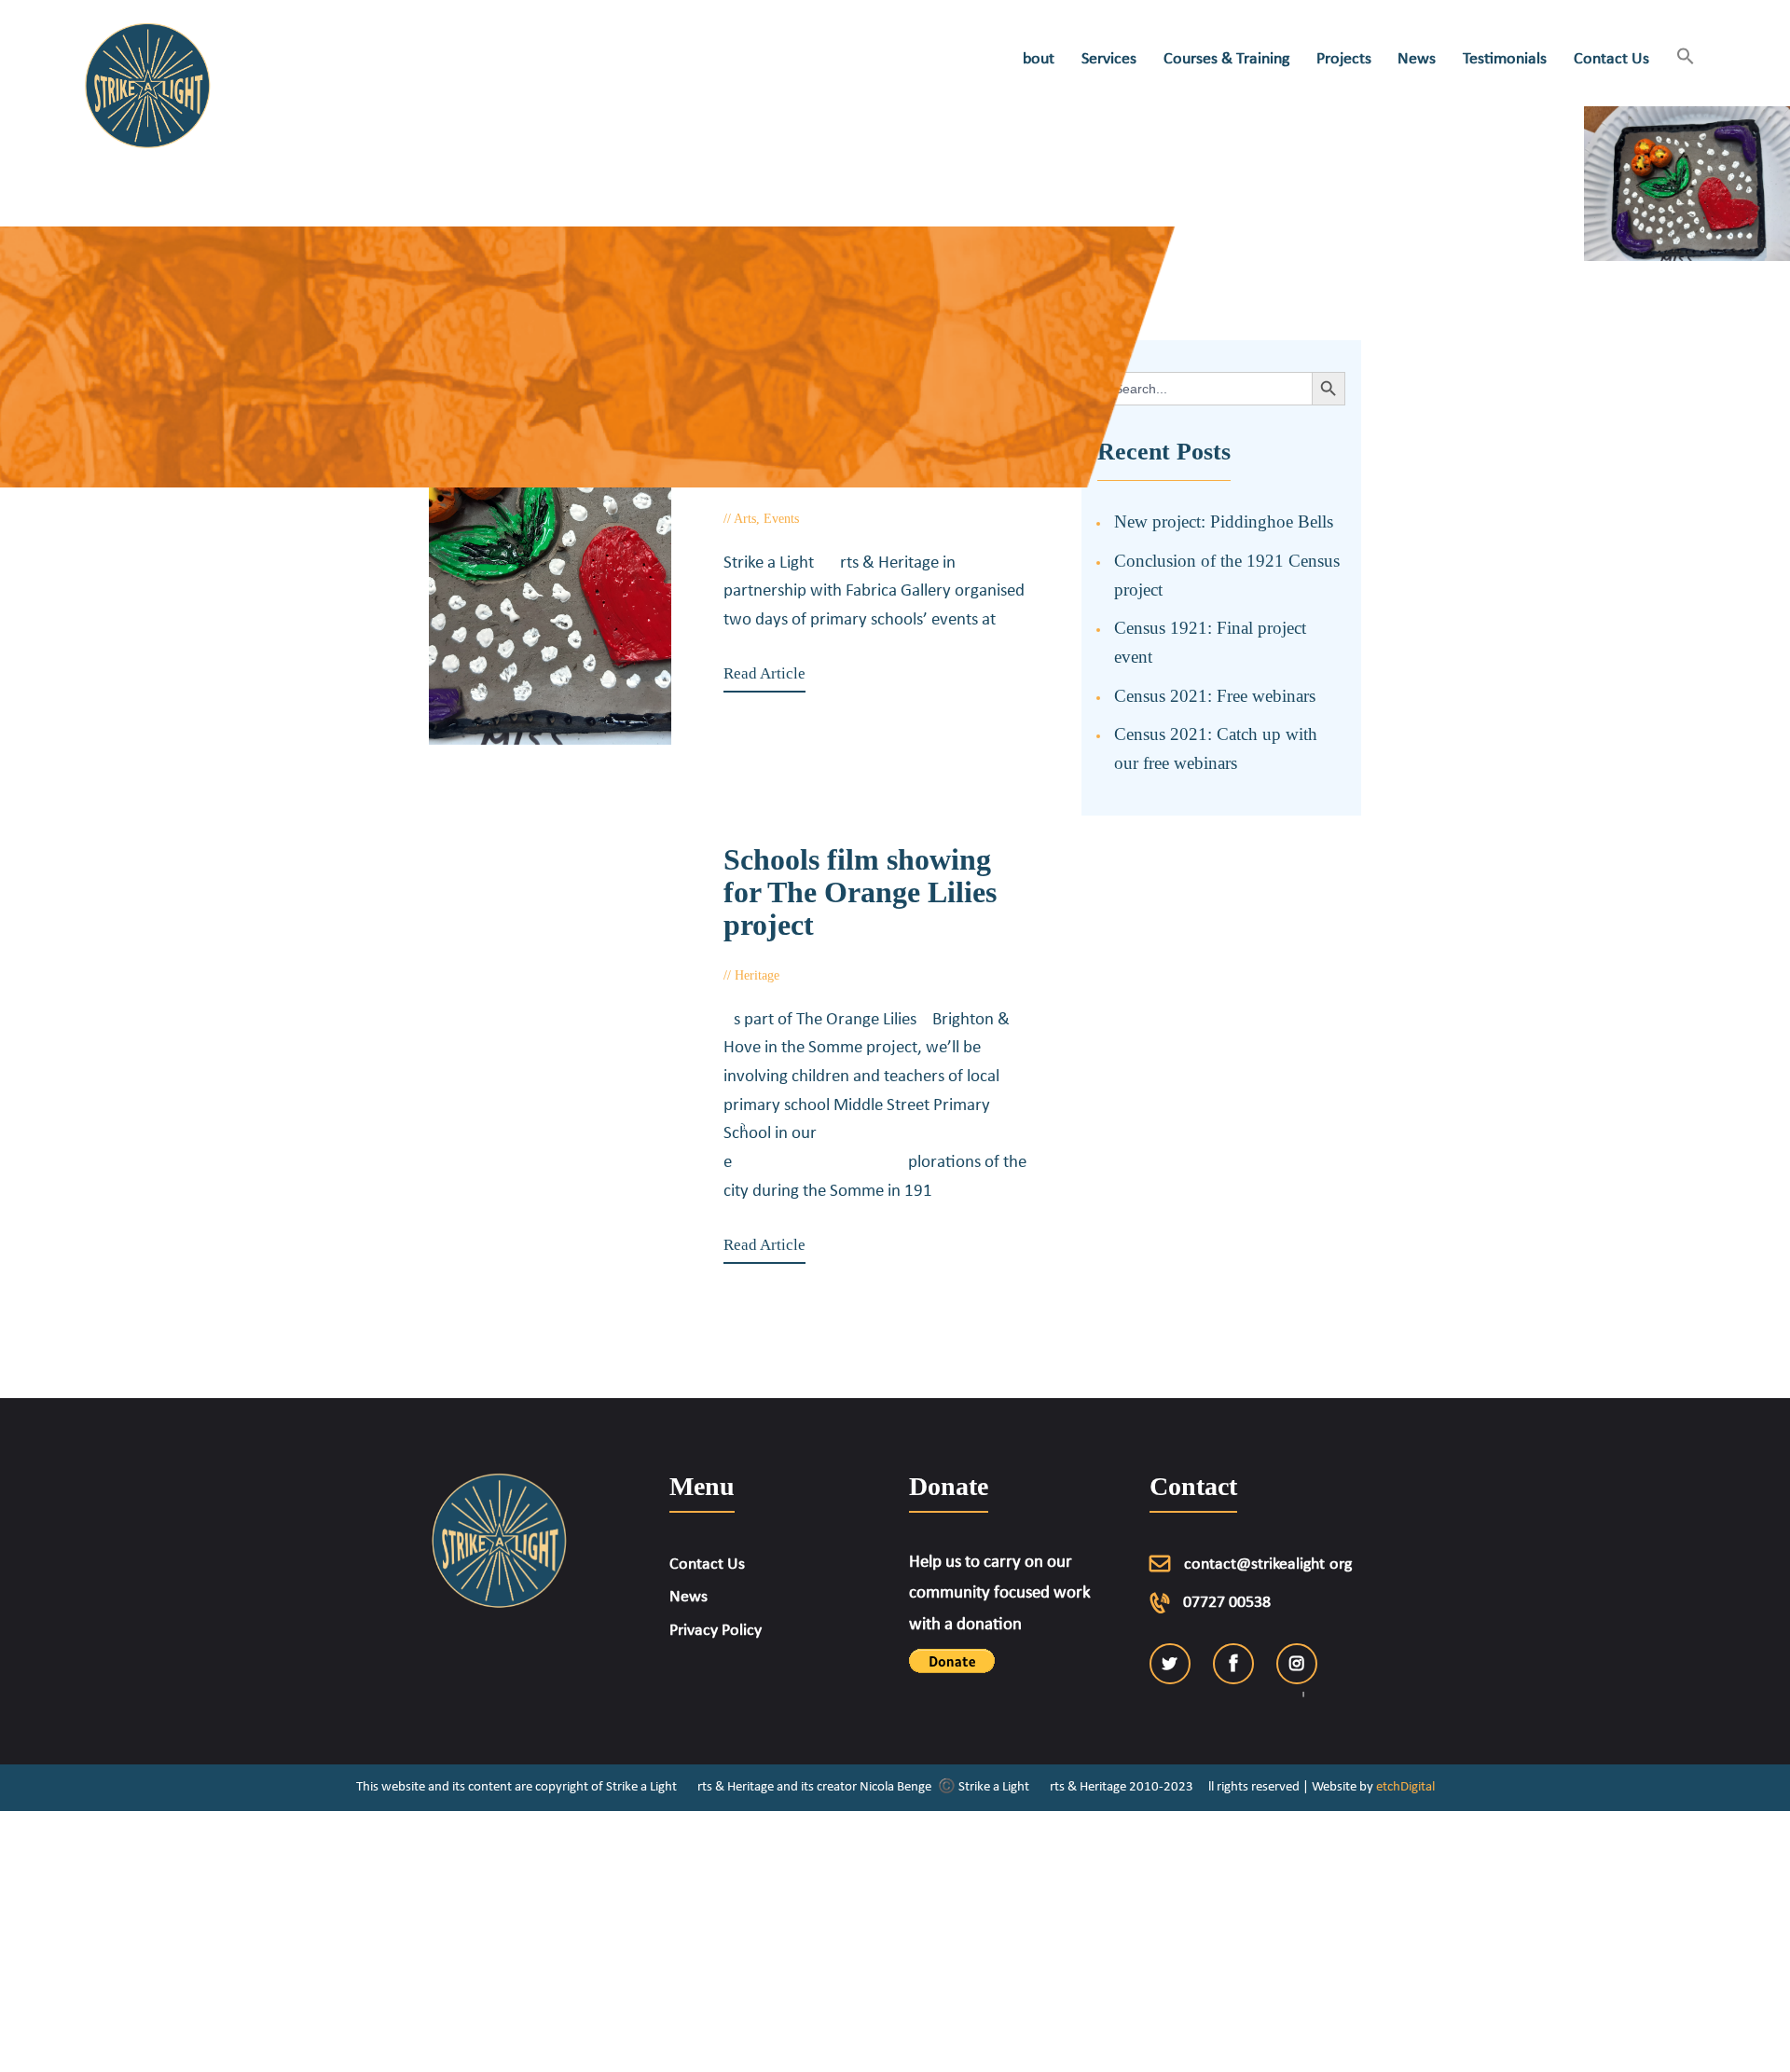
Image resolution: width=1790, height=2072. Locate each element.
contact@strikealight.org (1268, 1564)
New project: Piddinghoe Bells (1224, 521)
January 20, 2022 (865, 519)
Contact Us (707, 1564)
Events (781, 519)
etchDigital (1405, 1787)
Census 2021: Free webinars (1215, 696)
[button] (1685, 58)
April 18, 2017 (838, 975)
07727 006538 (1227, 1603)
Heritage (757, 975)
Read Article (764, 673)
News (688, 1597)
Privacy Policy (716, 1631)
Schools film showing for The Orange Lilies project (860, 892)
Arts (745, 519)
